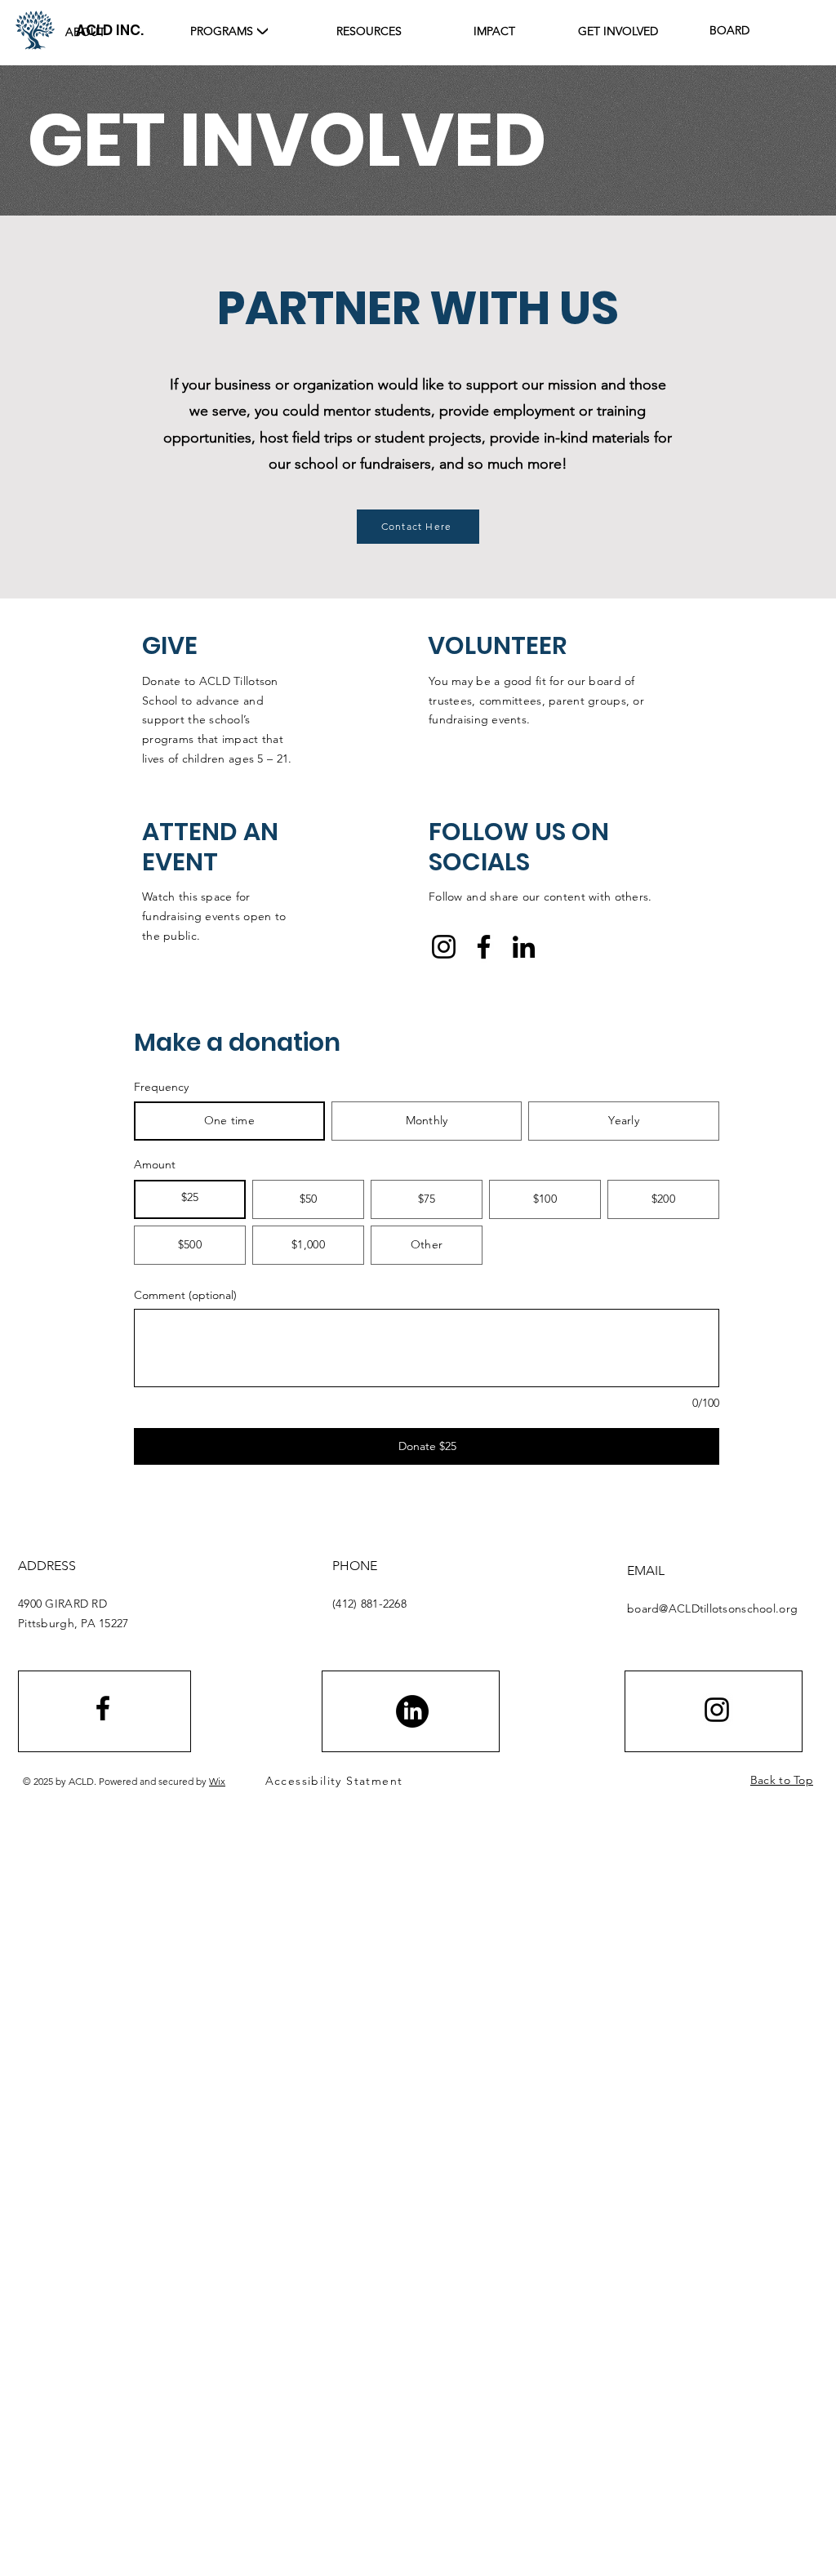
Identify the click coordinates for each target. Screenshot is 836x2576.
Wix (217, 1781)
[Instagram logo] (717, 1710)
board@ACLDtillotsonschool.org (712, 1608)
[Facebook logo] (103, 1708)
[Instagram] (444, 947)
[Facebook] (484, 947)
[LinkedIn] (524, 947)
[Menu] (262, 29)
